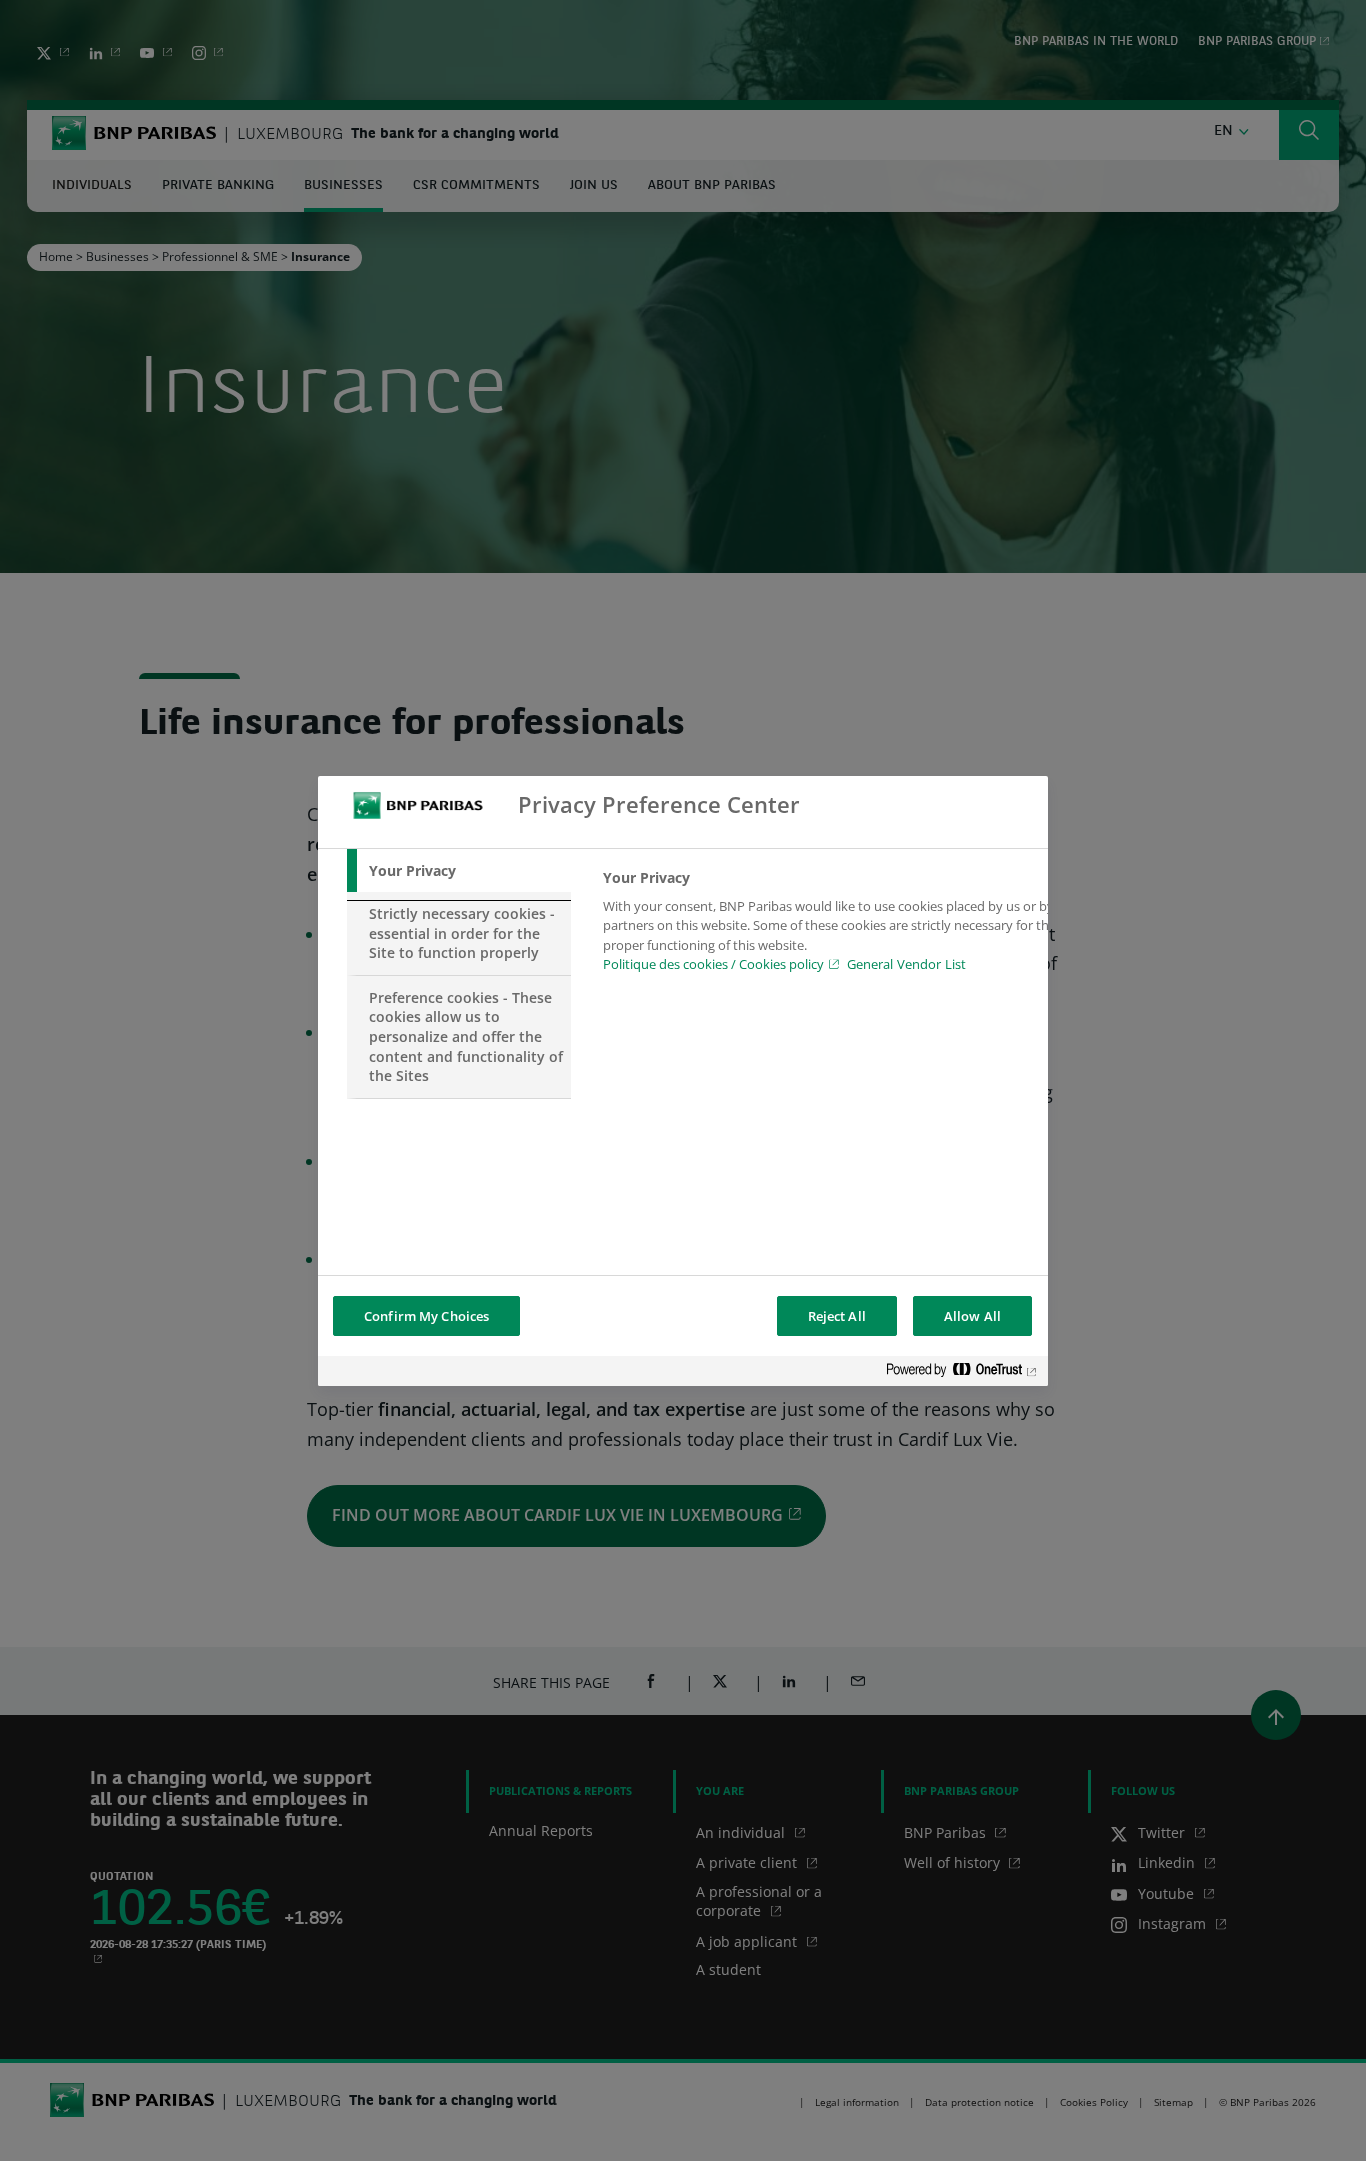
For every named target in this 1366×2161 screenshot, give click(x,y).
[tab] (459, 871)
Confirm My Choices (426, 1316)
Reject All (837, 1316)
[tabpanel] (831, 927)
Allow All (972, 1316)
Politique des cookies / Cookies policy (713, 964)
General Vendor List (906, 964)
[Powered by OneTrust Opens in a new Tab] (962, 1373)
